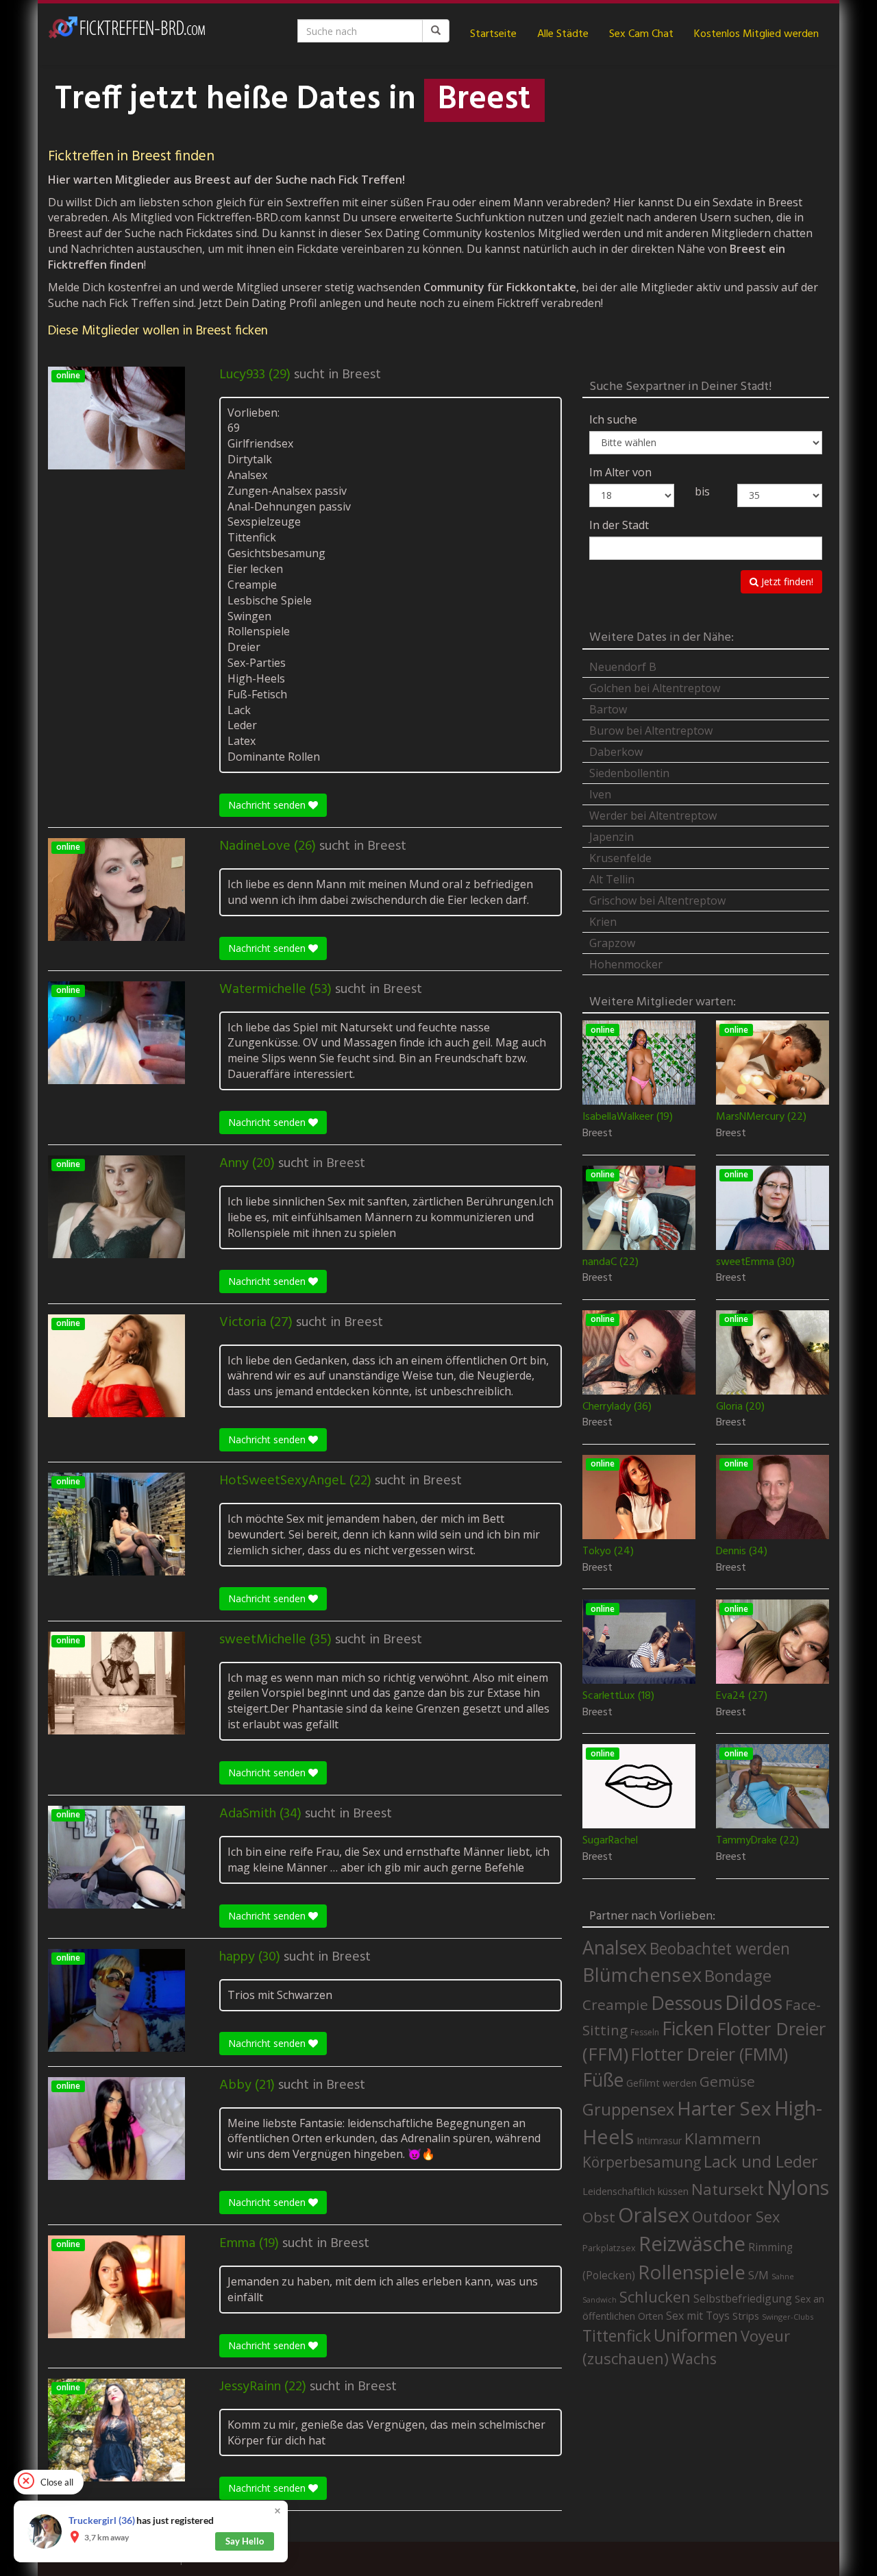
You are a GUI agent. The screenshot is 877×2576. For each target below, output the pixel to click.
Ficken (688, 2028)
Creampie (615, 2004)
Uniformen (696, 2335)
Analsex (615, 1947)
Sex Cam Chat (641, 34)
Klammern (723, 2138)
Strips (746, 2316)
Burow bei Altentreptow (651, 731)
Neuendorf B (623, 667)
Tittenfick (617, 2336)
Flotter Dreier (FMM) (709, 2054)
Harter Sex (724, 2108)
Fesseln (645, 2032)
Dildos (754, 2002)
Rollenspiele (692, 2272)
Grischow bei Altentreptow (657, 900)
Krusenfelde (620, 858)
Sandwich (600, 2300)
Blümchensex (642, 1975)
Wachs (694, 2358)
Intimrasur (659, 2140)
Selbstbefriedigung (743, 2298)
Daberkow (616, 752)
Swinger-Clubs (788, 2317)
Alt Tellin (612, 879)
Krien (603, 922)
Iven (600, 794)
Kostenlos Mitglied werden (756, 34)
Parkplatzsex (609, 2248)
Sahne (783, 2276)
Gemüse (727, 2081)
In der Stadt (619, 525)
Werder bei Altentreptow (653, 815)
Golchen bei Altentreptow (655, 688)
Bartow (608, 709)
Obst (599, 2217)
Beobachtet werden (720, 1949)
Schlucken (655, 2297)
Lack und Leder (761, 2161)
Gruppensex (628, 2109)
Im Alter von (620, 472)
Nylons (798, 2187)
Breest (361, 375)
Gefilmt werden (662, 2083)
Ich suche (613, 419)
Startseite (493, 34)
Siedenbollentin (629, 773)
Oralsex (654, 2215)
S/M (758, 2275)
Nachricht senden (268, 805)
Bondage (738, 1976)
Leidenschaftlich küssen (635, 2191)
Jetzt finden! (786, 581)
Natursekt (728, 2189)
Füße (603, 2080)
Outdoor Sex (736, 2217)
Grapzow (612, 943)
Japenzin (612, 837)
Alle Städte (563, 34)
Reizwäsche (692, 2244)
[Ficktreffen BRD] (127, 34)
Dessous (687, 2003)
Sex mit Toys (698, 2316)
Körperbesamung (642, 2162)
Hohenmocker (626, 964)
